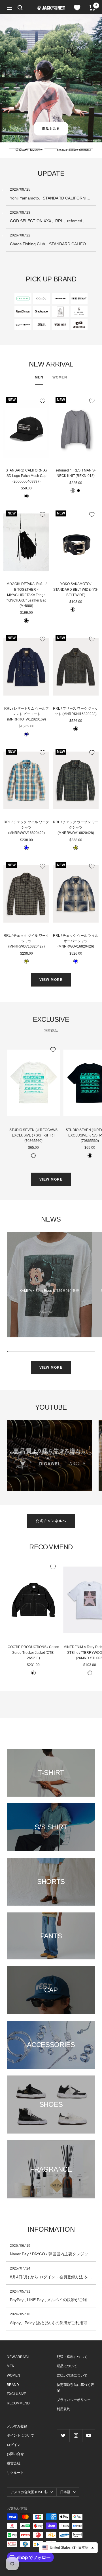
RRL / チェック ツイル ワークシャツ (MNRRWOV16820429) (26, 827)
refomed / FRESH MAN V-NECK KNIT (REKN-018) (76, 473)
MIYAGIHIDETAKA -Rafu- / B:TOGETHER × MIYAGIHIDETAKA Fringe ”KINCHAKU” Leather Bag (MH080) (26, 595)
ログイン (14, 2445)
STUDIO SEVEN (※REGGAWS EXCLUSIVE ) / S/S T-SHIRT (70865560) (33, 1135)
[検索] (20, 8)
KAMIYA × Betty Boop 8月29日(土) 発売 (49, 1291)
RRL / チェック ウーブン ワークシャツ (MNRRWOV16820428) (76, 827)
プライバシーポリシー (74, 2400)
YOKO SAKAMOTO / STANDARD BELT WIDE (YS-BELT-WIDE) (76, 589)
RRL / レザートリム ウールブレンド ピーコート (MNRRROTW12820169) (26, 714)
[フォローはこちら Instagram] (76, 2436)
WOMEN (60, 377)
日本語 (65, 2492)
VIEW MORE (51, 980)
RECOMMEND (18, 2403)
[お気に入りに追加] (42, 401)
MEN (39, 377)
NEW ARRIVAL (18, 2357)
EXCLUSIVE (16, 2394)
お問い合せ (15, 2454)
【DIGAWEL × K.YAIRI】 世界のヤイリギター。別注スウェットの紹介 (49, 1456)
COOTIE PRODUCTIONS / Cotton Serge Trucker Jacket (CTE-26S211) (33, 1652)
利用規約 (63, 2409)
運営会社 (14, 2463)
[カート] (92, 8)
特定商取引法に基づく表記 (75, 2388)
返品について (67, 2366)
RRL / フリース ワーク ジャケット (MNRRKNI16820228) (76, 711)
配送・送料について (72, 2357)
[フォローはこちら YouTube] (89, 2436)
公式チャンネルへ (51, 1521)
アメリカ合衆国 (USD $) (29, 2492)
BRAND (13, 2385)
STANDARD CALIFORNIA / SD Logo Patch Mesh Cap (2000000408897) (26, 476)
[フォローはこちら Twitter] (63, 2436)
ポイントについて (20, 2435)
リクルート (15, 2473)
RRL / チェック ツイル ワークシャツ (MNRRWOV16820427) (26, 941)
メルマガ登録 (17, 2426)
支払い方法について (72, 2375)
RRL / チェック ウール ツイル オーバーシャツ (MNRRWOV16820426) (76, 941)
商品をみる (51, 129)
